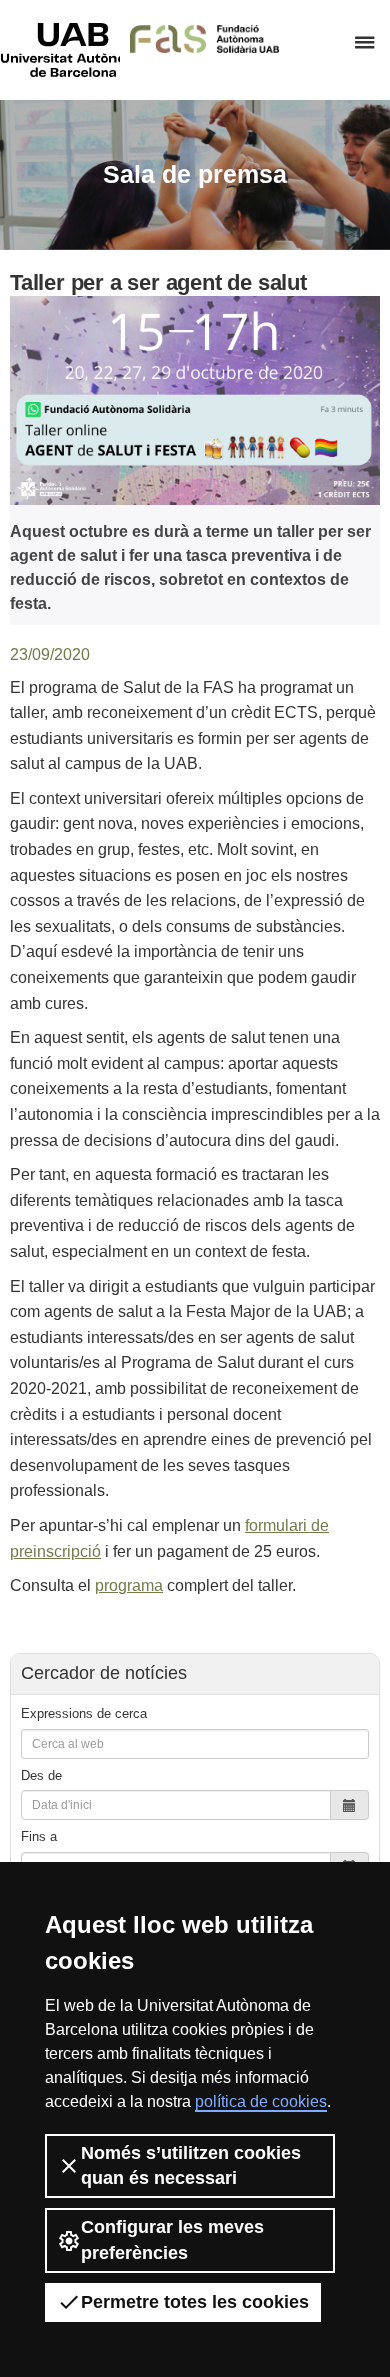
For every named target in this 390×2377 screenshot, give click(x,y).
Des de (41, 1775)
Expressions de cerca (84, 1713)
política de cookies (261, 2101)
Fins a (39, 1836)
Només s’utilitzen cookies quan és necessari (191, 2165)
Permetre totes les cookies (195, 2302)
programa (129, 1585)
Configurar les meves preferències (172, 2239)
